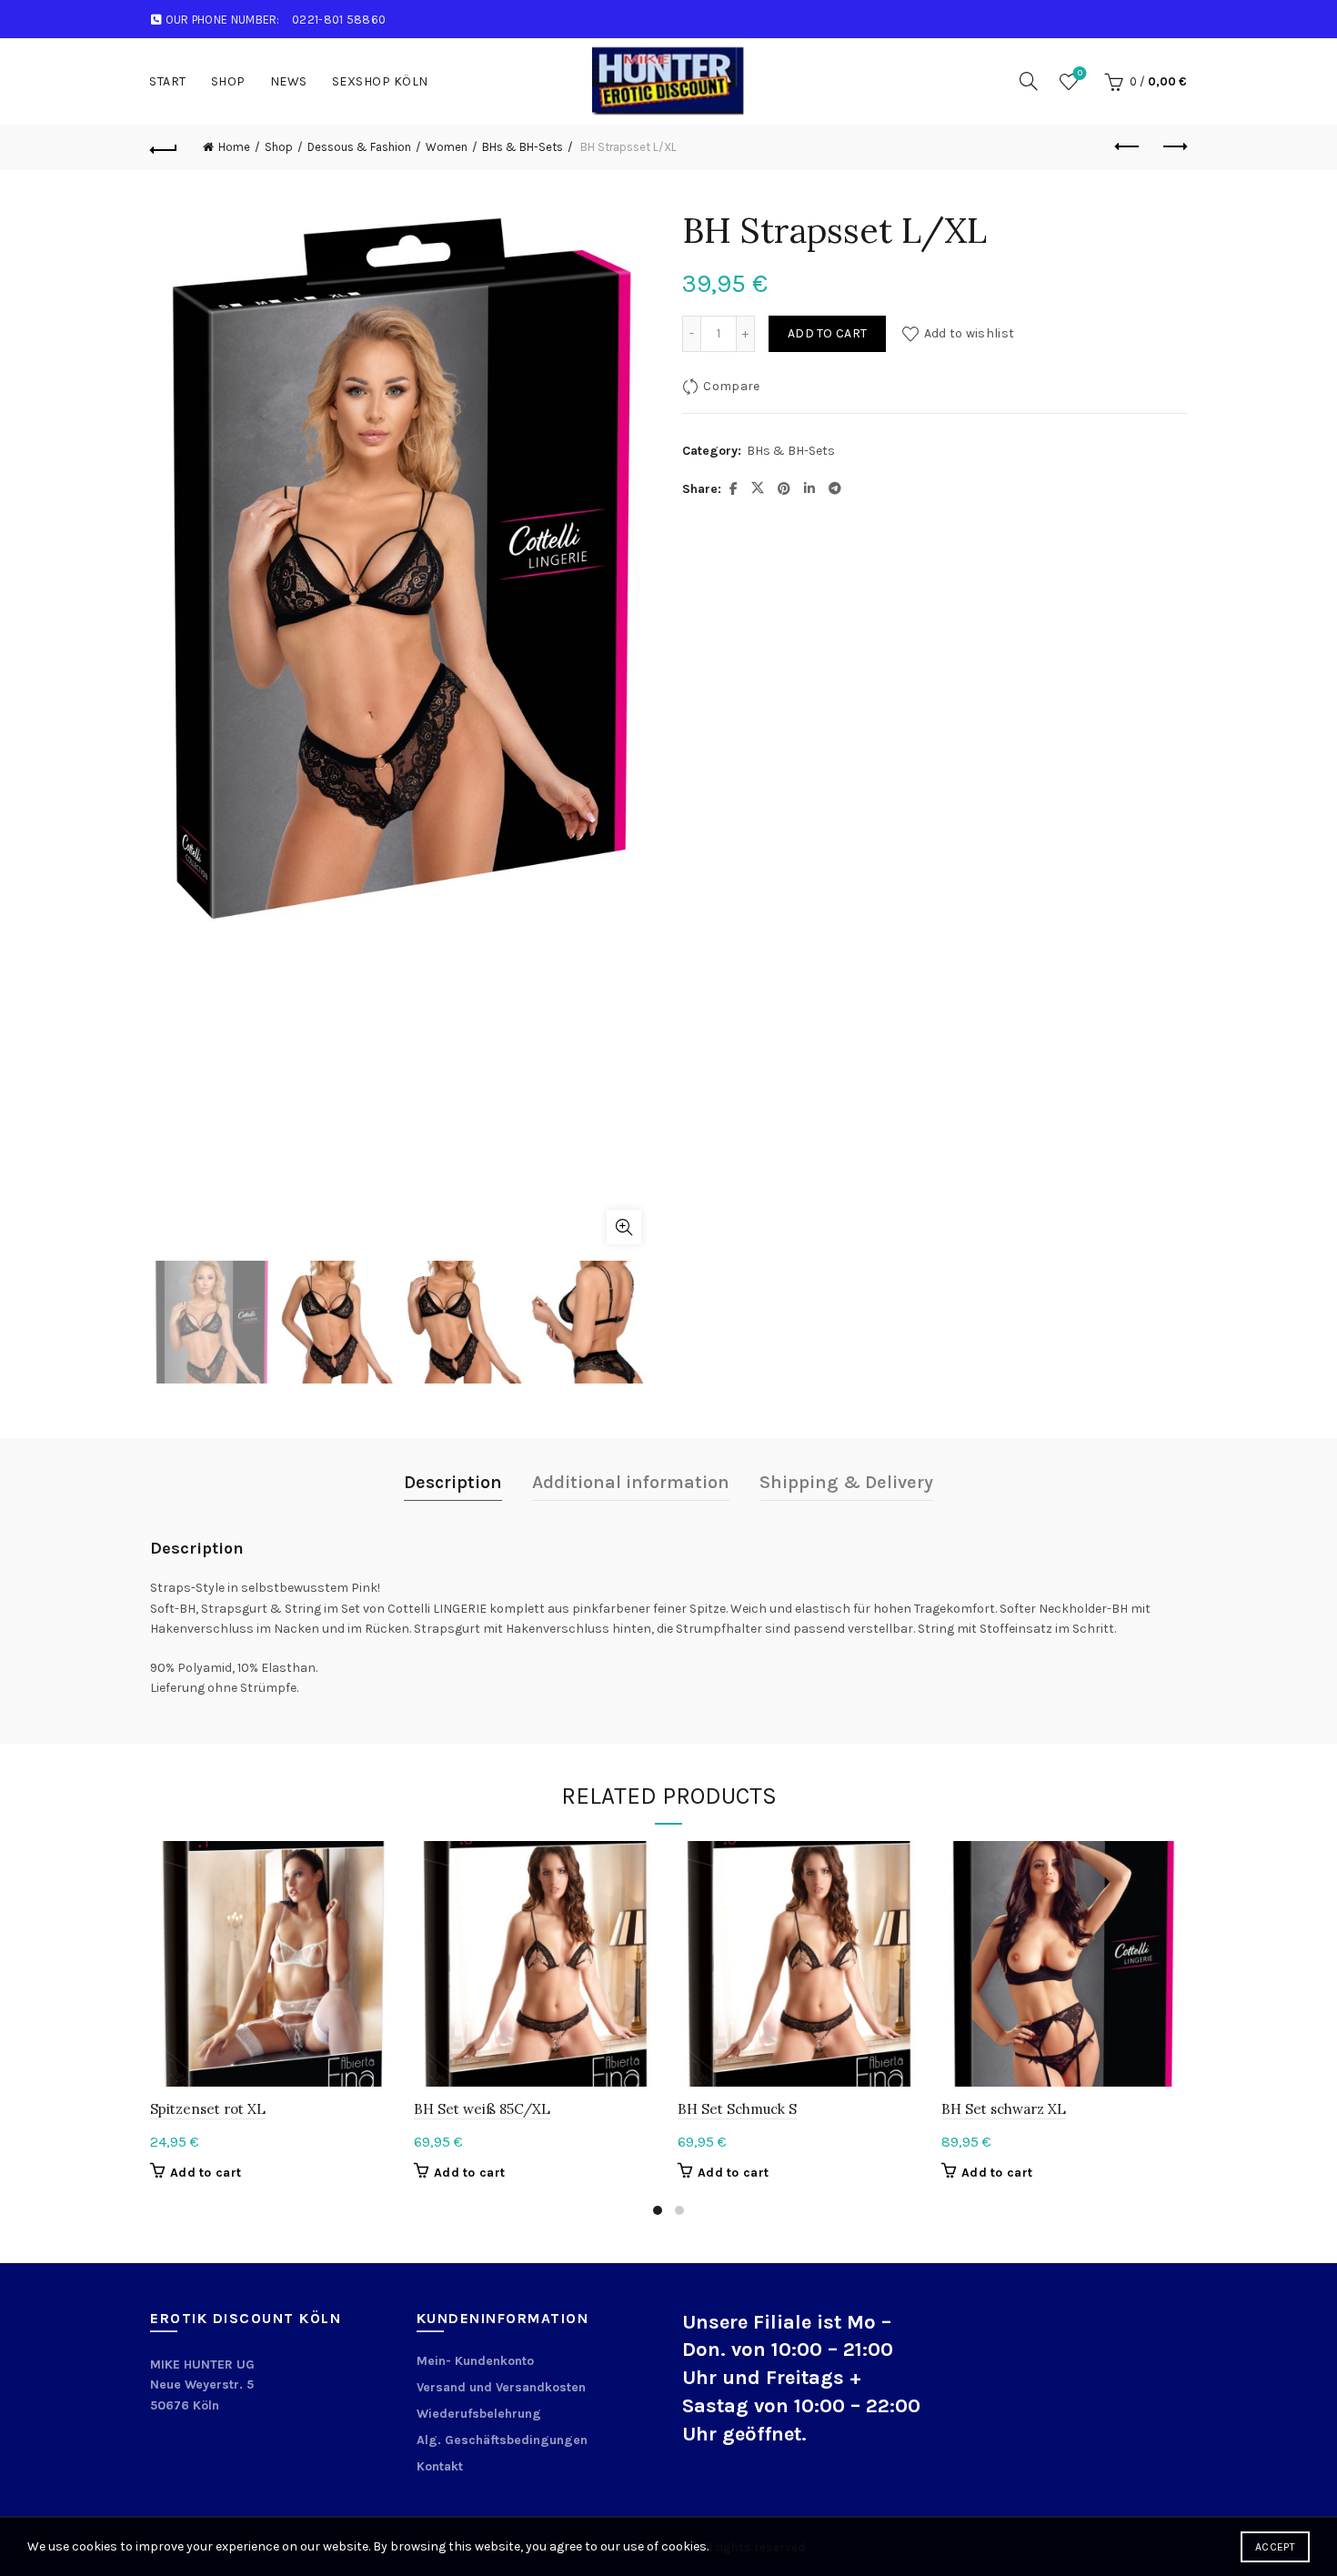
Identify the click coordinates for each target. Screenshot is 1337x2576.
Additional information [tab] (631, 1482)
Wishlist (1080, 73)
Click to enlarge (624, 1227)
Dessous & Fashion (359, 147)
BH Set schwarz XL (1004, 2109)
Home (234, 147)
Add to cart (827, 333)
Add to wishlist (969, 333)
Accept (1275, 2547)
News (289, 81)
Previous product (1128, 147)
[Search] (1029, 81)
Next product (1173, 147)
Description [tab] (453, 1482)
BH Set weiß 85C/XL (482, 2109)
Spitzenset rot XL (208, 2109)
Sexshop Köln (380, 81)
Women (447, 147)
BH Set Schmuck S (737, 2109)
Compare (731, 386)
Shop (228, 81)
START (168, 81)
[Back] (164, 147)
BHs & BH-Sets (523, 147)
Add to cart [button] (206, 2173)
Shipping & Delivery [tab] (846, 1482)
